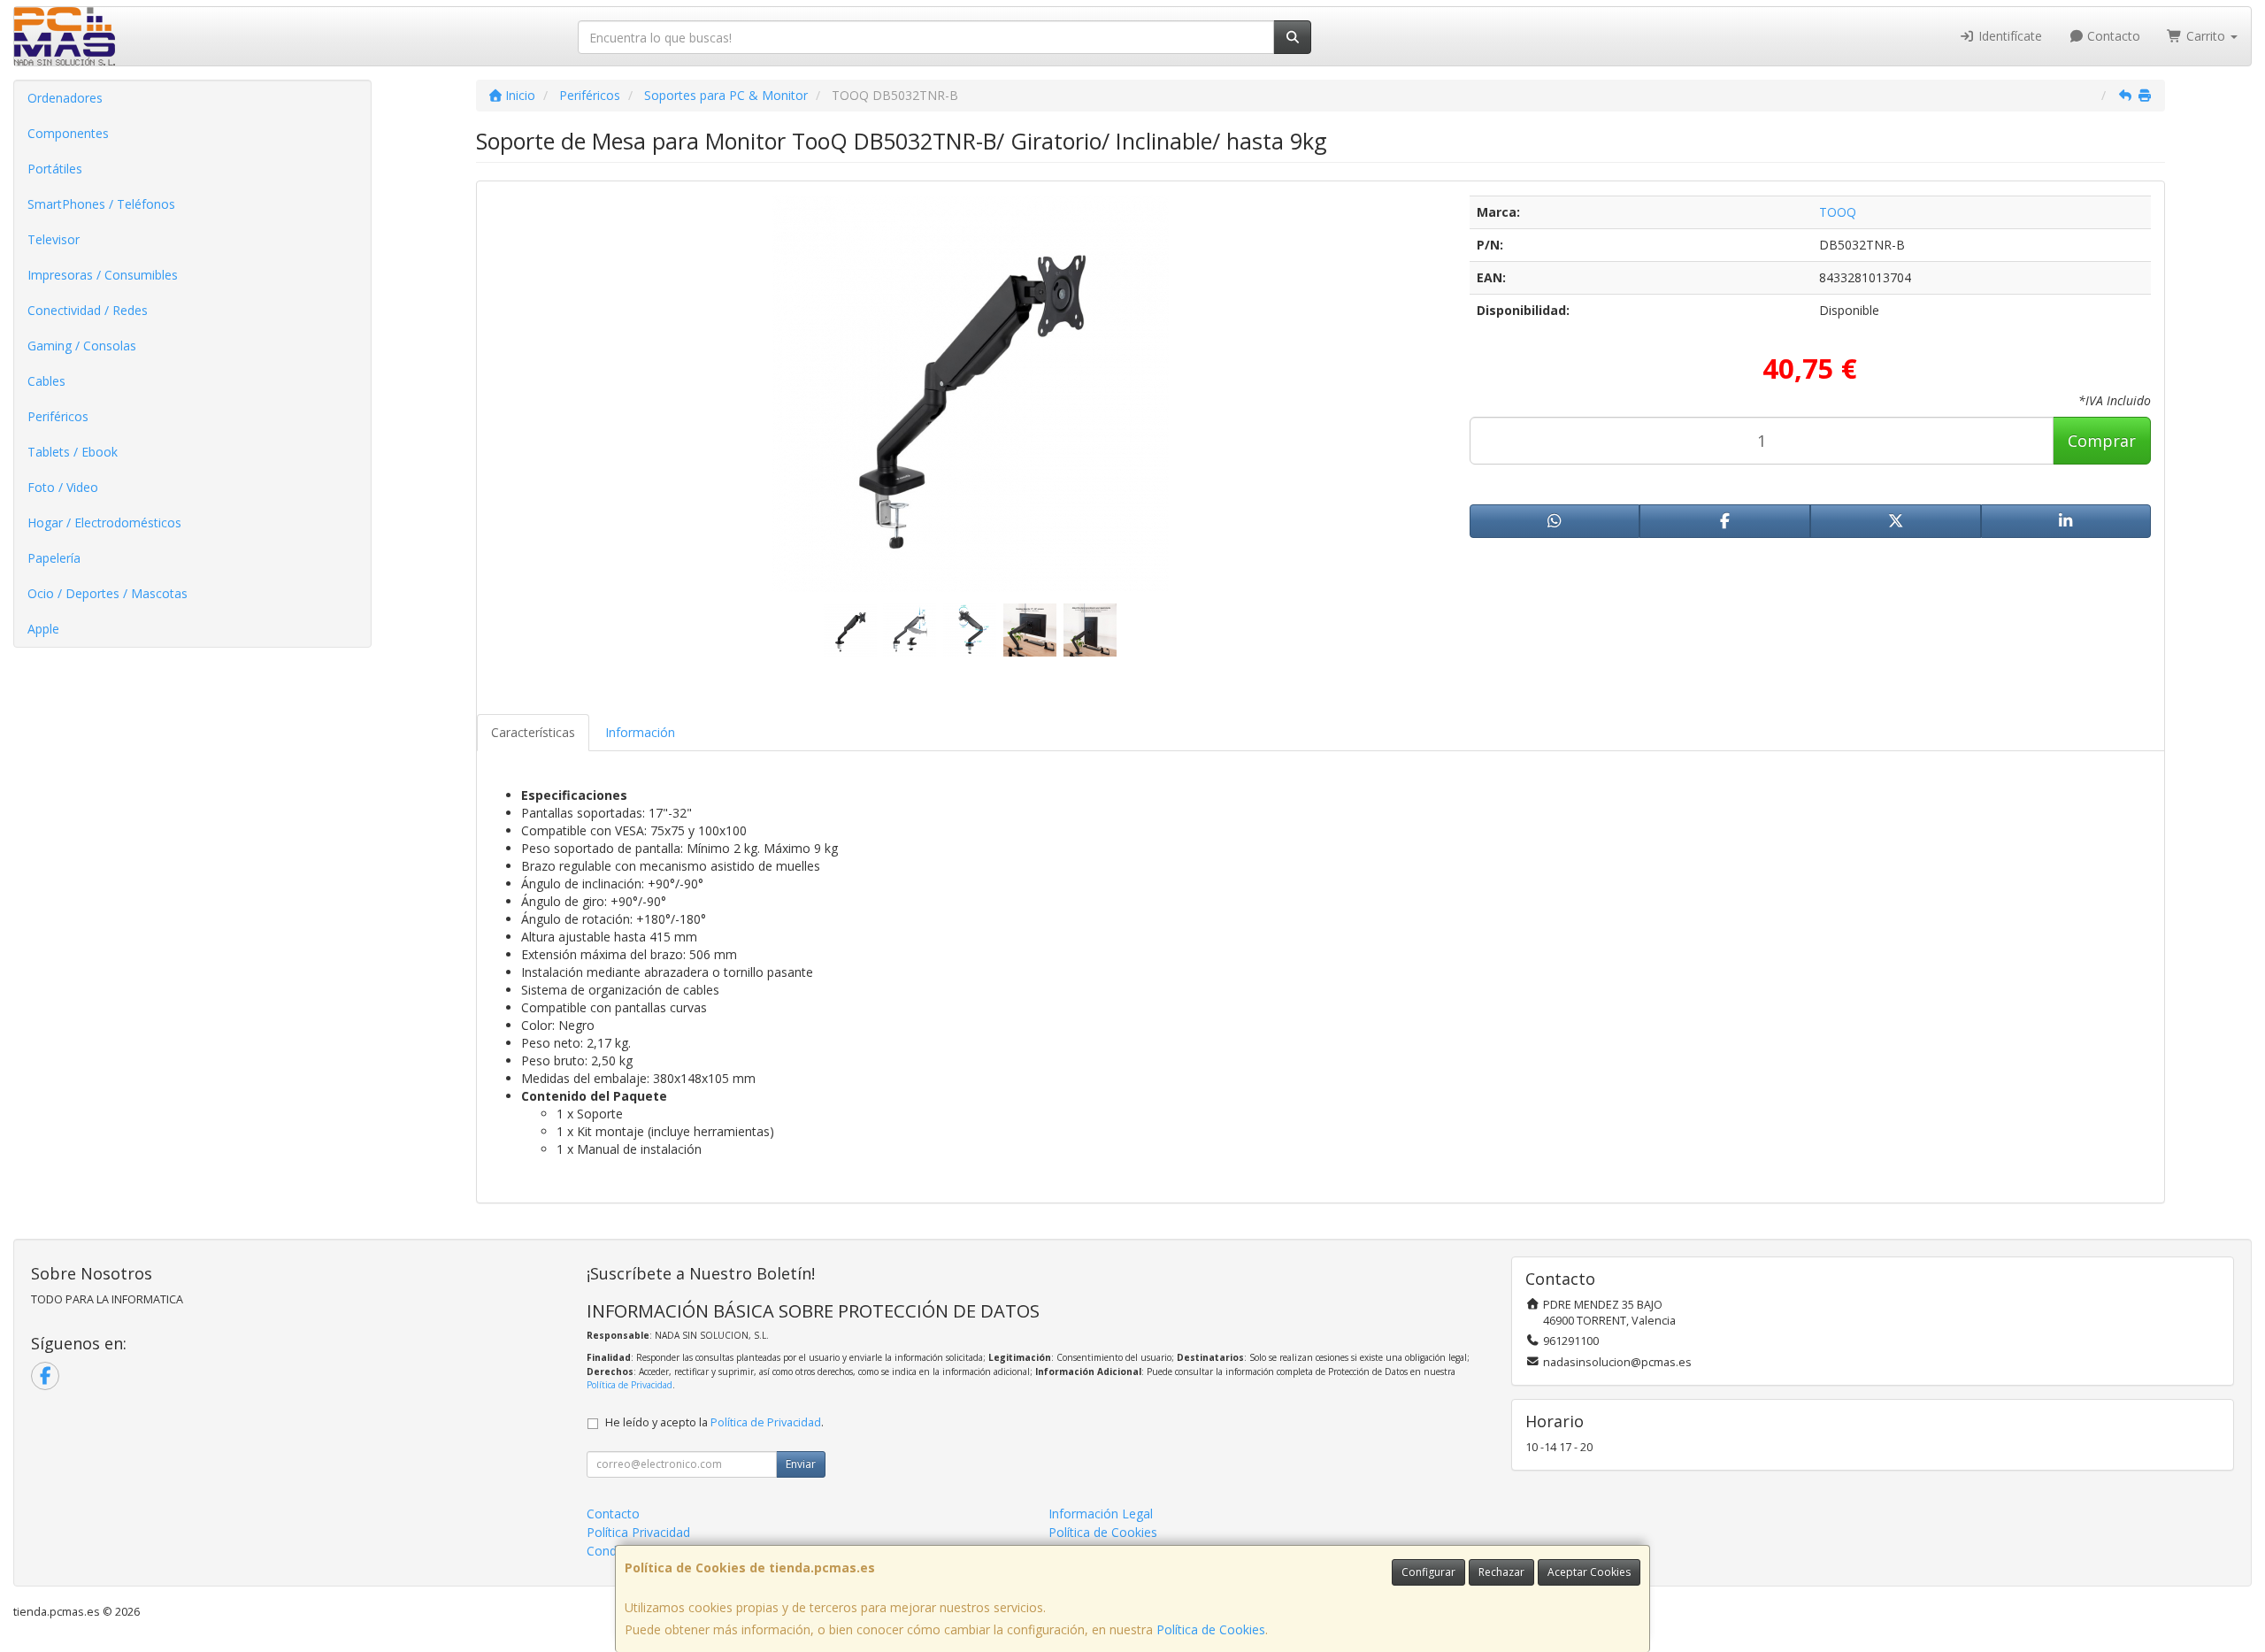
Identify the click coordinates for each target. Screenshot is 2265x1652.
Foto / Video (63, 487)
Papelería (54, 558)
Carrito (2206, 36)
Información (640, 732)
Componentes (68, 133)
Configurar (1428, 1572)
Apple (43, 629)
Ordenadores (65, 98)
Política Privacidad (638, 1532)
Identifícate (2008, 36)
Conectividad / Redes (88, 310)
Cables (46, 381)
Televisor (54, 239)
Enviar (801, 1464)
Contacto (2112, 36)
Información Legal (1101, 1514)
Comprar (2102, 441)
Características (533, 732)
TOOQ (1838, 212)
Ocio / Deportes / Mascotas (107, 593)
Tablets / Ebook (73, 452)
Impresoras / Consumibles (103, 275)
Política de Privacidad (630, 1385)
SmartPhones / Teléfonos (101, 204)
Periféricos (58, 416)
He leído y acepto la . (714, 1422)
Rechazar (1501, 1572)
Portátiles (55, 169)
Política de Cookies (1211, 1629)
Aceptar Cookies (1589, 1572)
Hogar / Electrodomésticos (104, 522)
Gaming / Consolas (82, 346)
